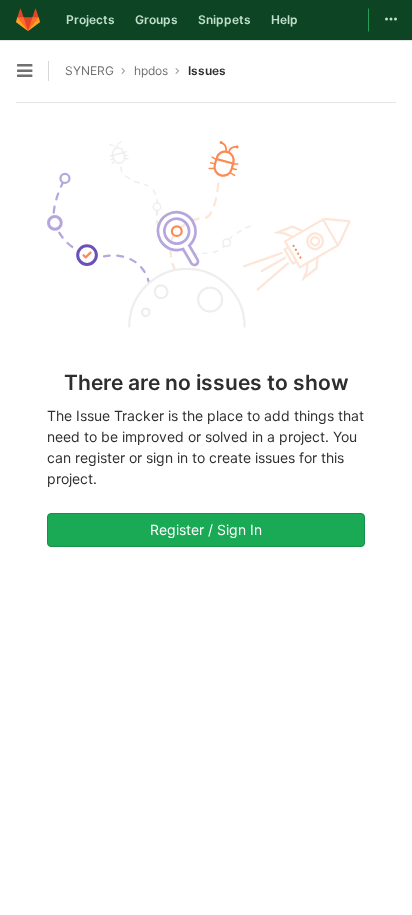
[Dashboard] (28, 20)
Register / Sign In (206, 529)
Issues (207, 70)
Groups (156, 19)
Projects (90, 19)
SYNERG (89, 70)
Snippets (224, 19)
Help (284, 19)
